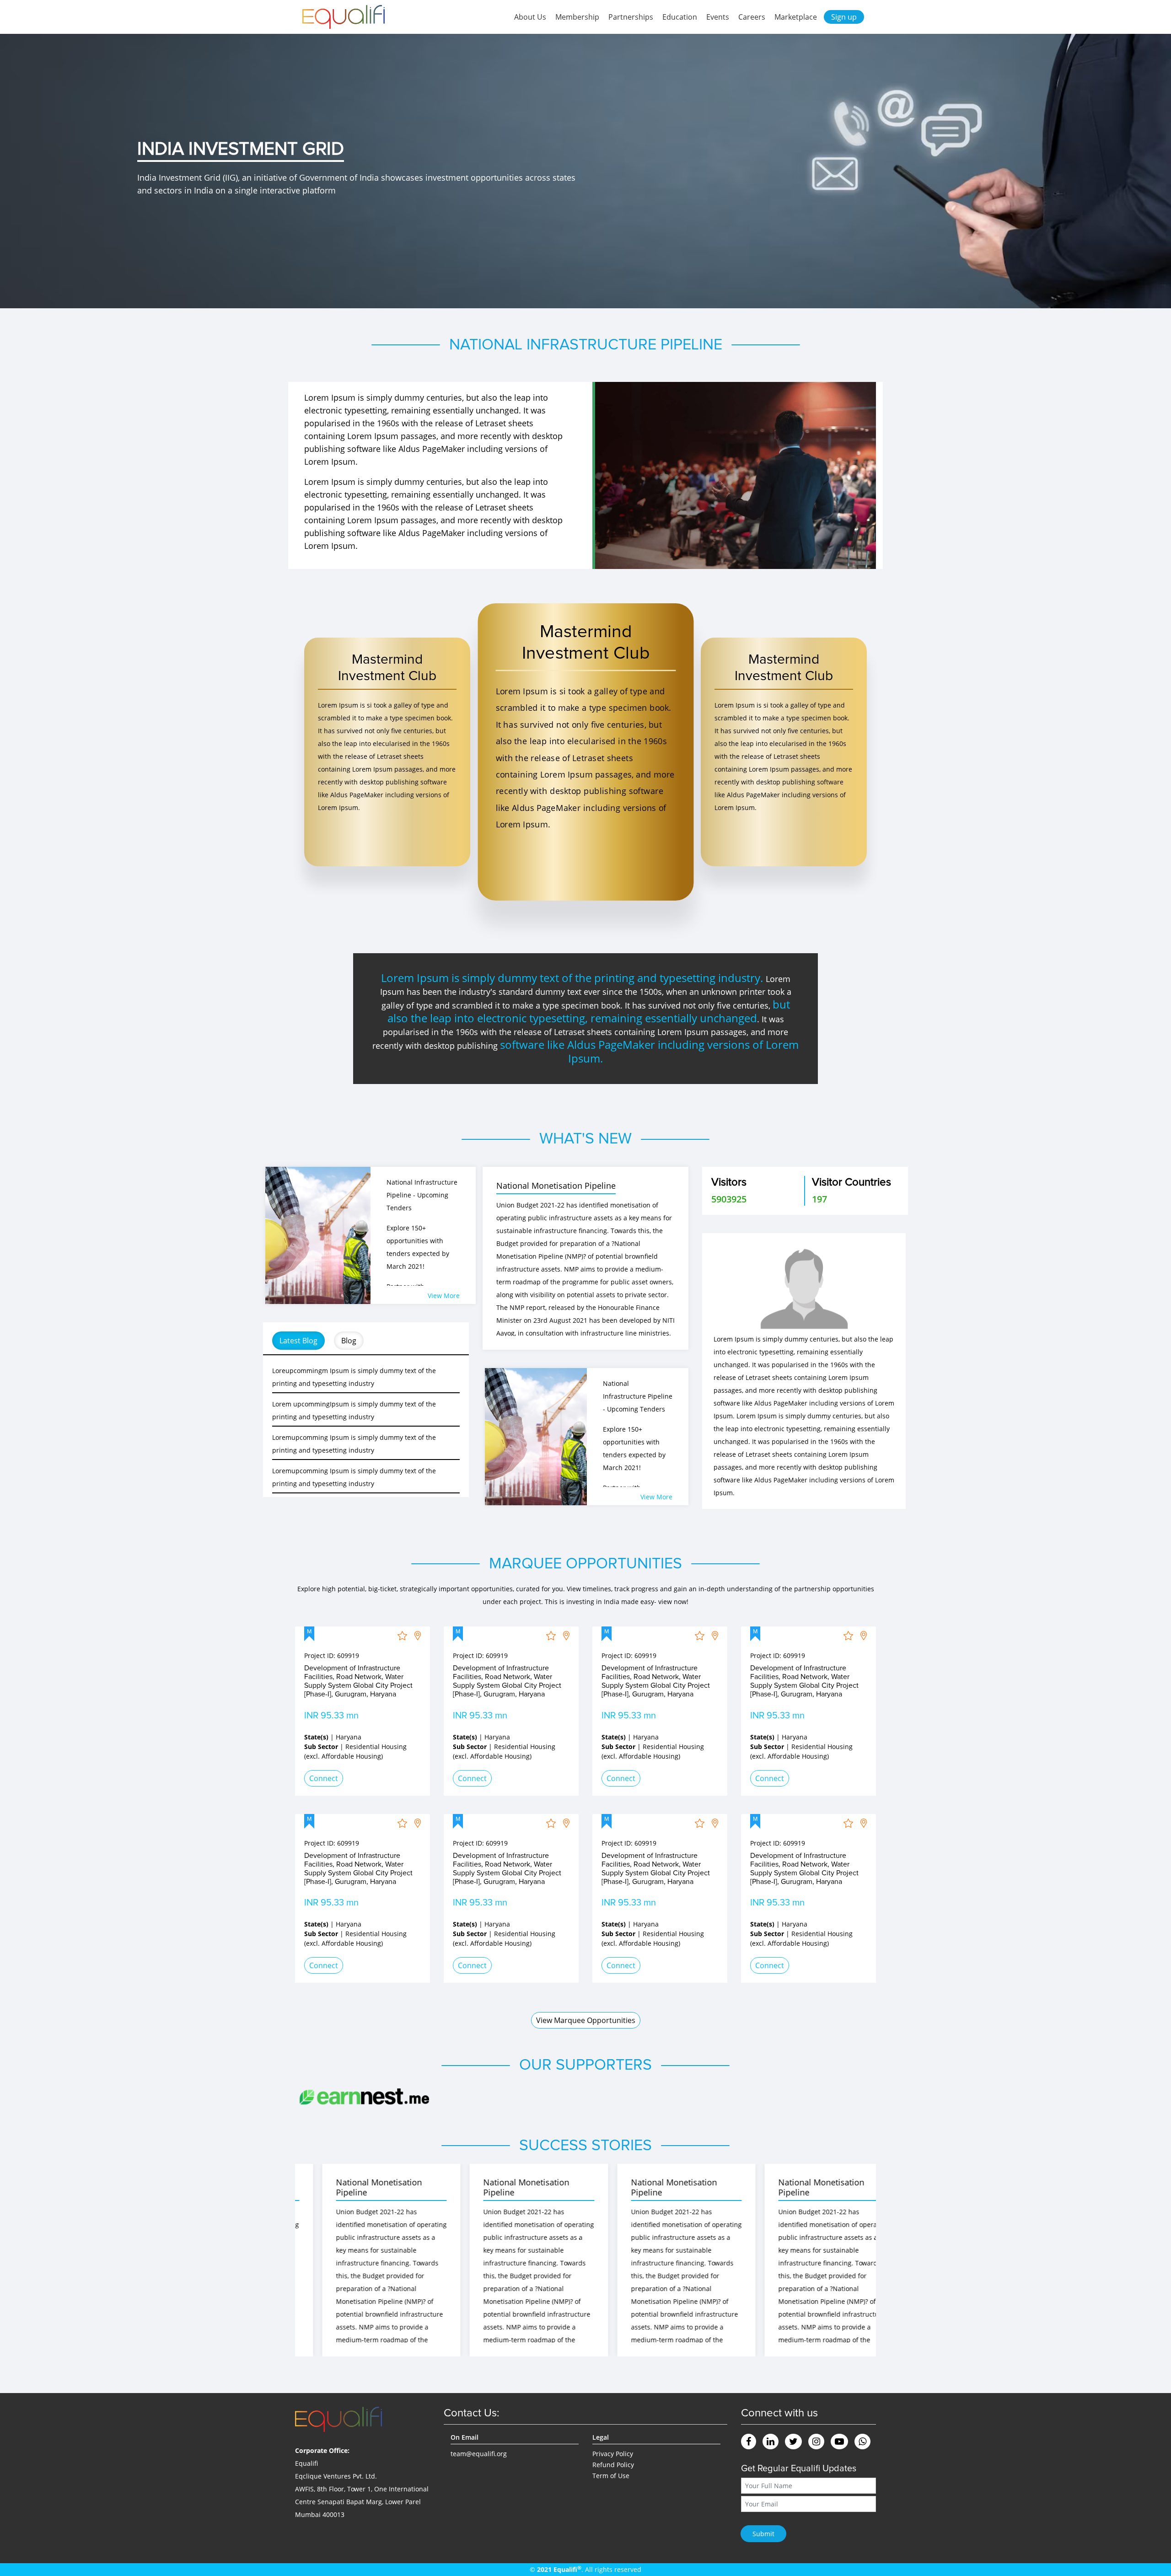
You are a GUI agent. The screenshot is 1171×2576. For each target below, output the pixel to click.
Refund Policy (613, 2465)
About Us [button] (530, 17)
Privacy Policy (613, 2454)
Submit (763, 2534)
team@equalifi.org (479, 2454)
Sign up (844, 17)
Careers (752, 17)
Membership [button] (577, 17)
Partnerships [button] (631, 17)
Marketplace (796, 17)
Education (680, 17)
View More (444, 1296)
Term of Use (611, 2476)
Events (718, 17)
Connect (324, 1778)
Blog (349, 1341)
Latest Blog (298, 1341)
